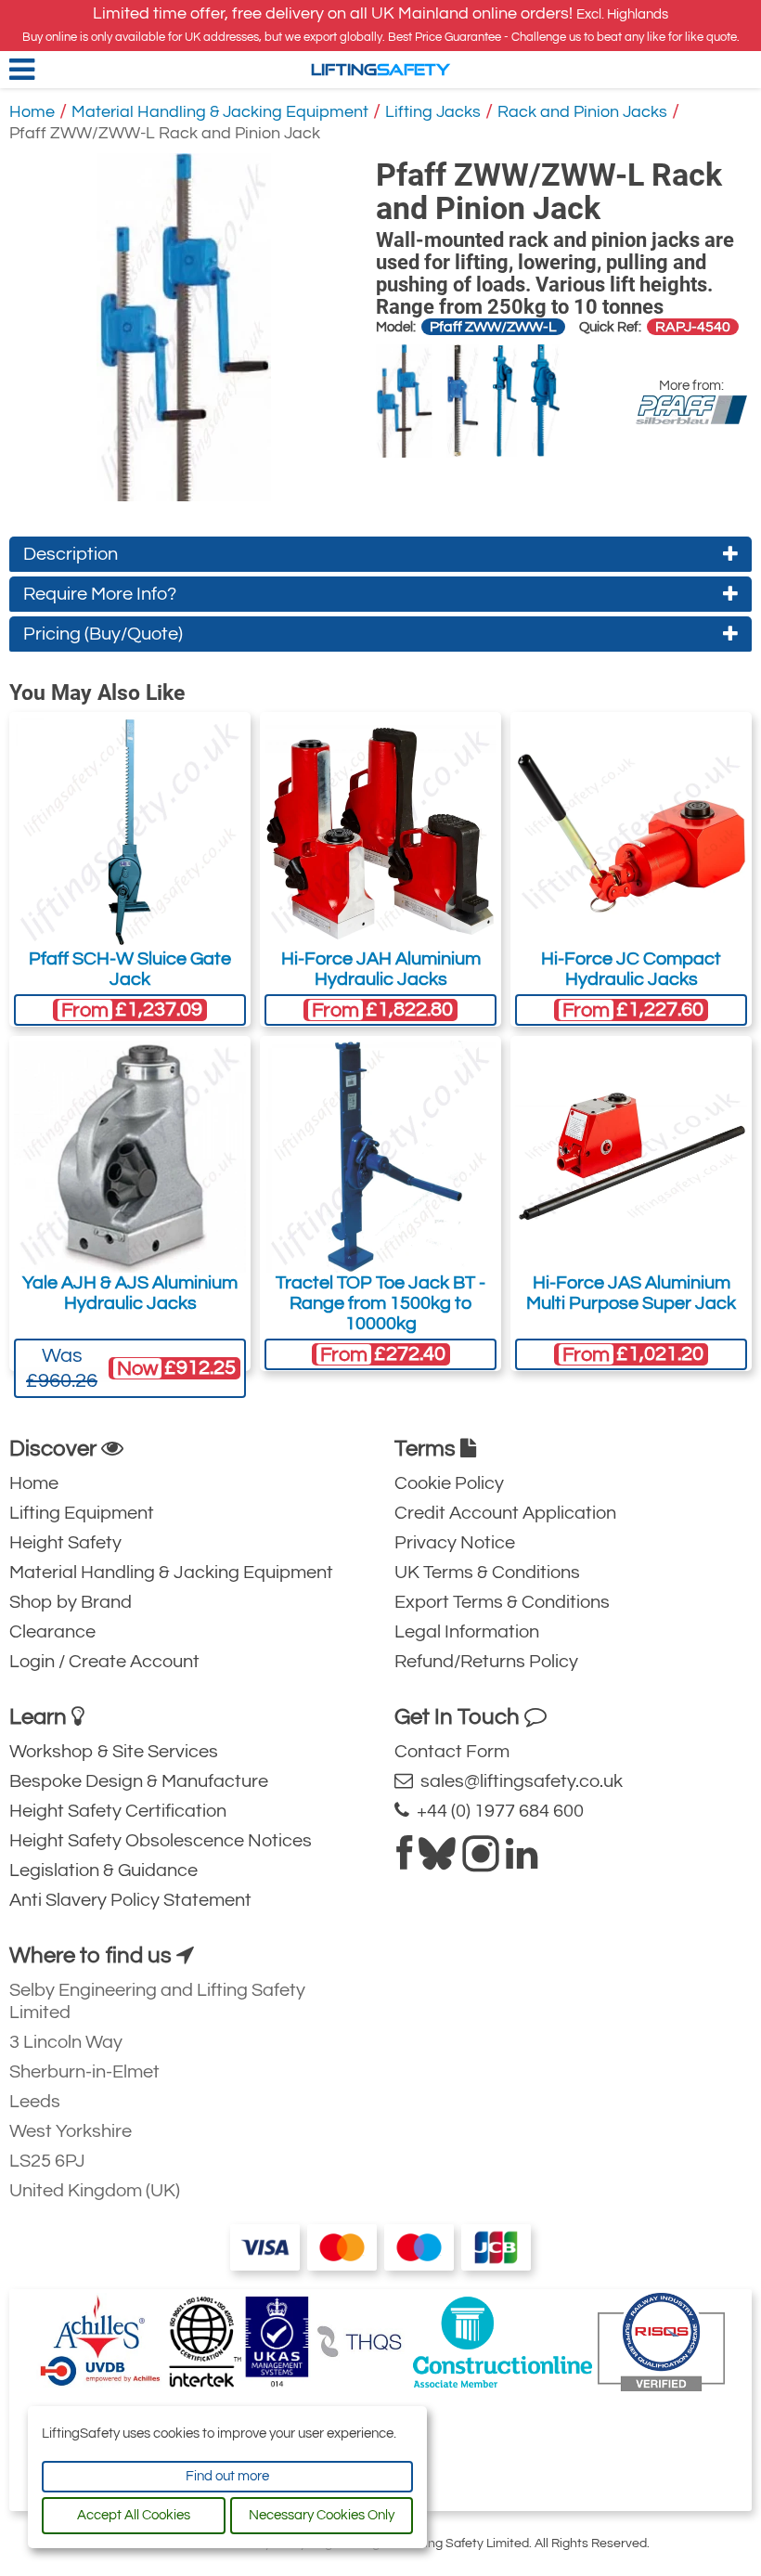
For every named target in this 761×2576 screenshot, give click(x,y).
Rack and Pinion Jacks (582, 112)
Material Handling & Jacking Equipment (220, 112)
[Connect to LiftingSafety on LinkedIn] (522, 1861)
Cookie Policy (449, 1483)
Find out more (227, 2476)
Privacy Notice (455, 1543)
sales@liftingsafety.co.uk (518, 1781)
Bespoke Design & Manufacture (139, 1781)
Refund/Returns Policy (486, 1662)
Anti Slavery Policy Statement (130, 1900)
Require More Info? (100, 594)
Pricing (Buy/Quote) (103, 634)
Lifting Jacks (433, 112)
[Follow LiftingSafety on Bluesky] (437, 1861)
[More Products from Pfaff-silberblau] (691, 410)
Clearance (52, 1632)
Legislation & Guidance (103, 1871)
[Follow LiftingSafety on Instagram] (481, 1861)
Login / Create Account (104, 1662)
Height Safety (65, 1543)
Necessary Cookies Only (322, 2515)
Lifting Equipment (82, 1513)
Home (32, 112)
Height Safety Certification (118, 1811)
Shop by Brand (71, 1602)
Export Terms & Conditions (502, 1602)
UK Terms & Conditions (487, 1573)
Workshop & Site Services (114, 1752)
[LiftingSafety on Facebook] (404, 1861)
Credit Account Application (505, 1513)
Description (71, 554)
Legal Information (467, 1632)
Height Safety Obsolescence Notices (161, 1841)
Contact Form (452, 1752)
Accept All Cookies (134, 2515)
